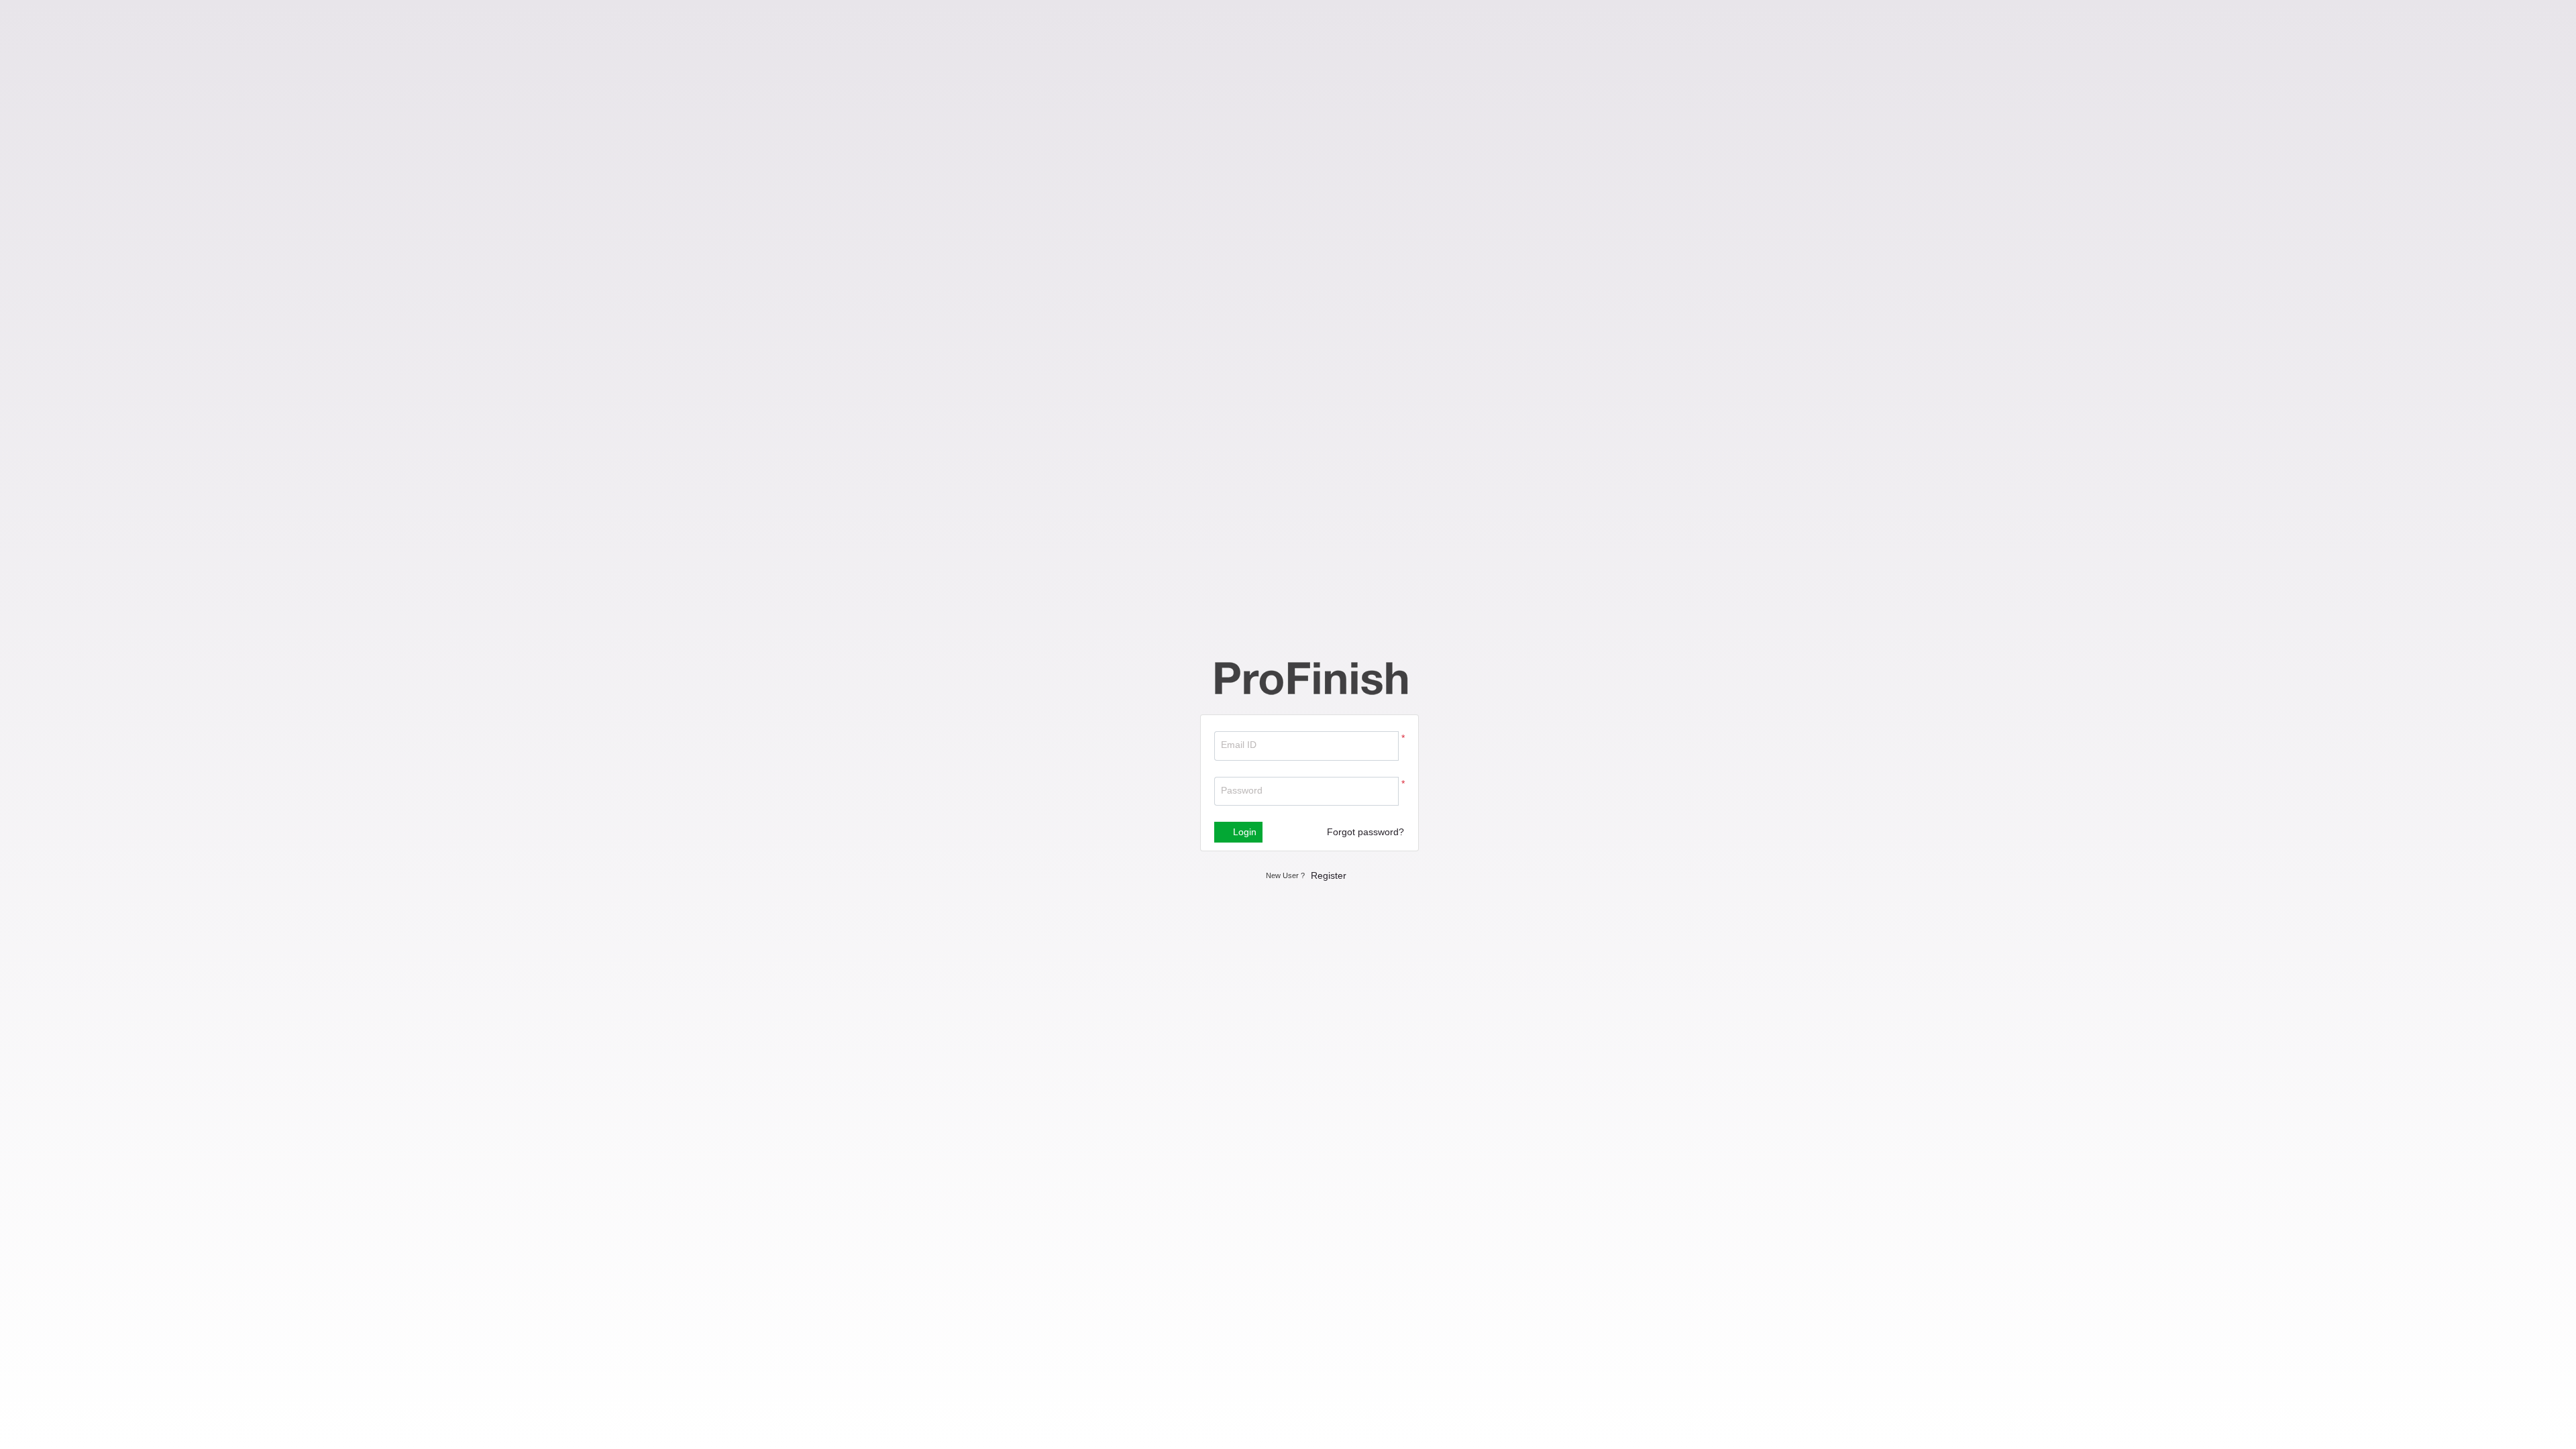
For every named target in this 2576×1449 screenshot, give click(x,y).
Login (1243, 832)
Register (1329, 875)
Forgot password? (1365, 832)
